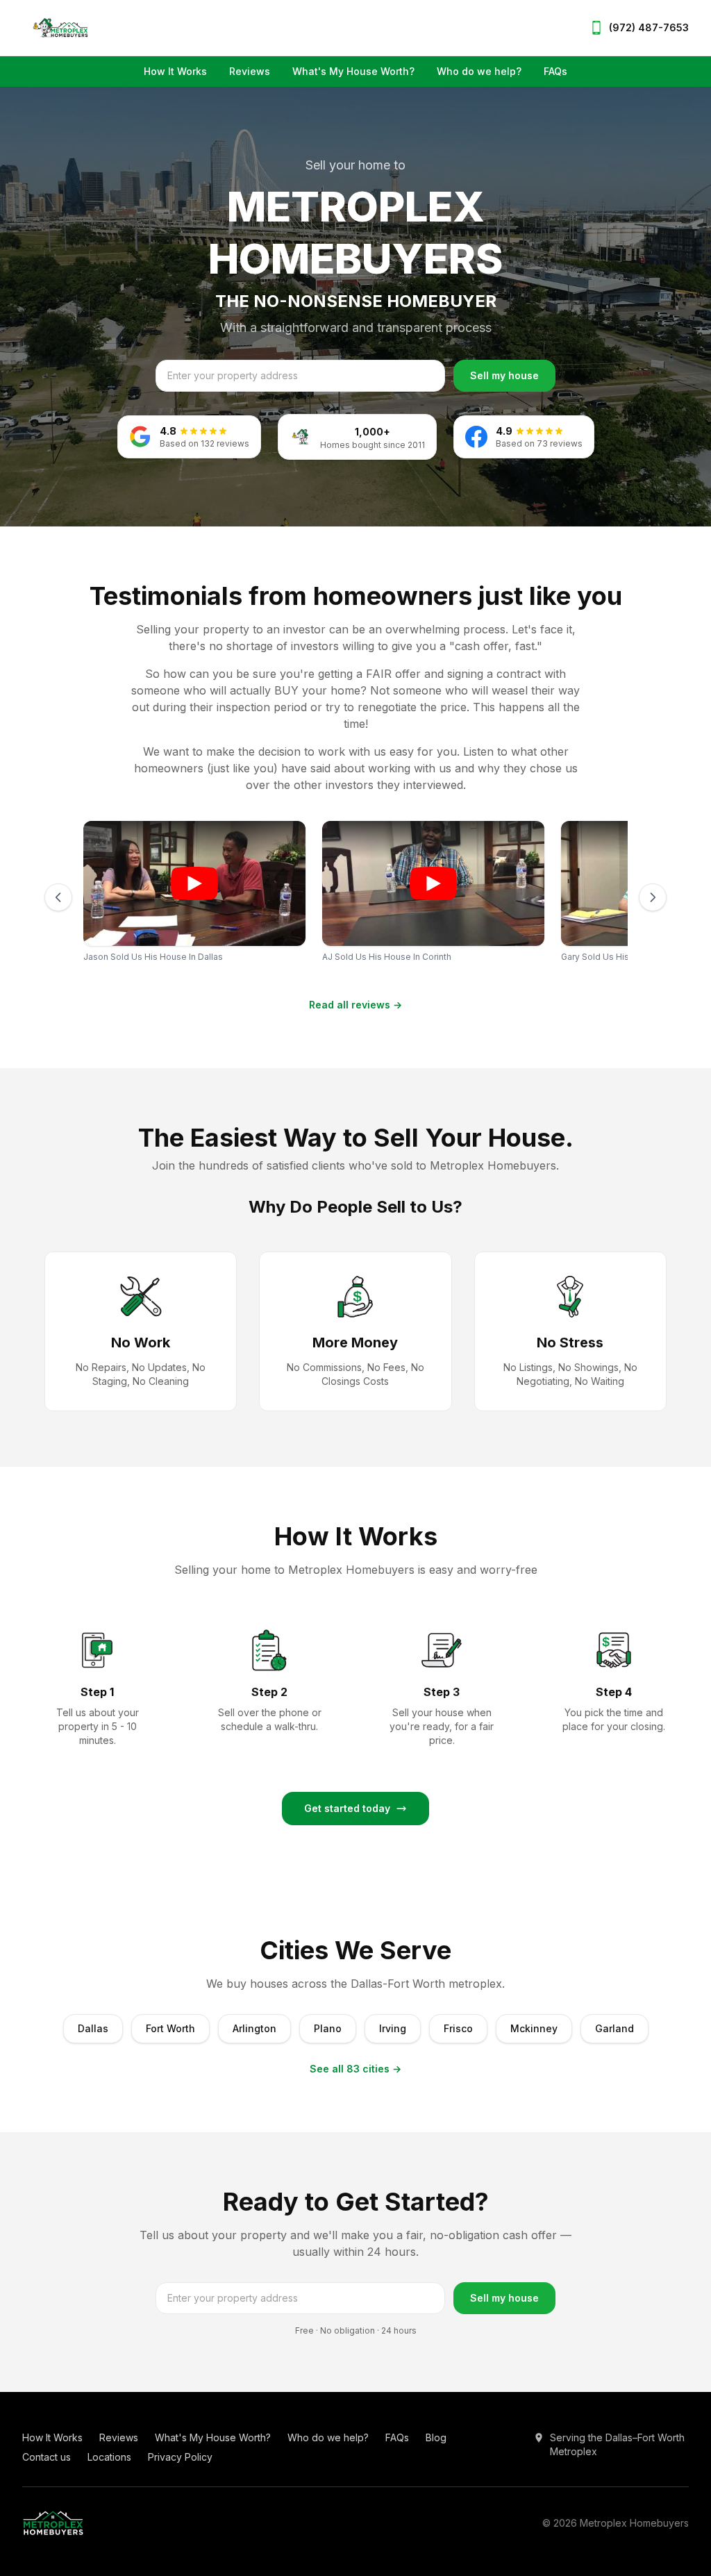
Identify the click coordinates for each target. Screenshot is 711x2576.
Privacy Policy (180, 2457)
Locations (109, 2457)
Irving (393, 2028)
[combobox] (300, 376)
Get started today (347, 1808)
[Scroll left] (58, 897)
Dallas (93, 2028)
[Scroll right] (653, 897)
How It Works (175, 71)
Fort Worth (170, 2028)
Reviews (250, 71)
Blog (436, 2437)
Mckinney (534, 2028)
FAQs (555, 71)
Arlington (254, 2028)
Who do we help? (479, 71)
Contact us (47, 2457)
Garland (614, 2028)
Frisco (458, 2028)
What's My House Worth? (353, 71)
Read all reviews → (355, 1005)
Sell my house (504, 375)
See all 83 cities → (355, 2069)
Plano (328, 2028)
